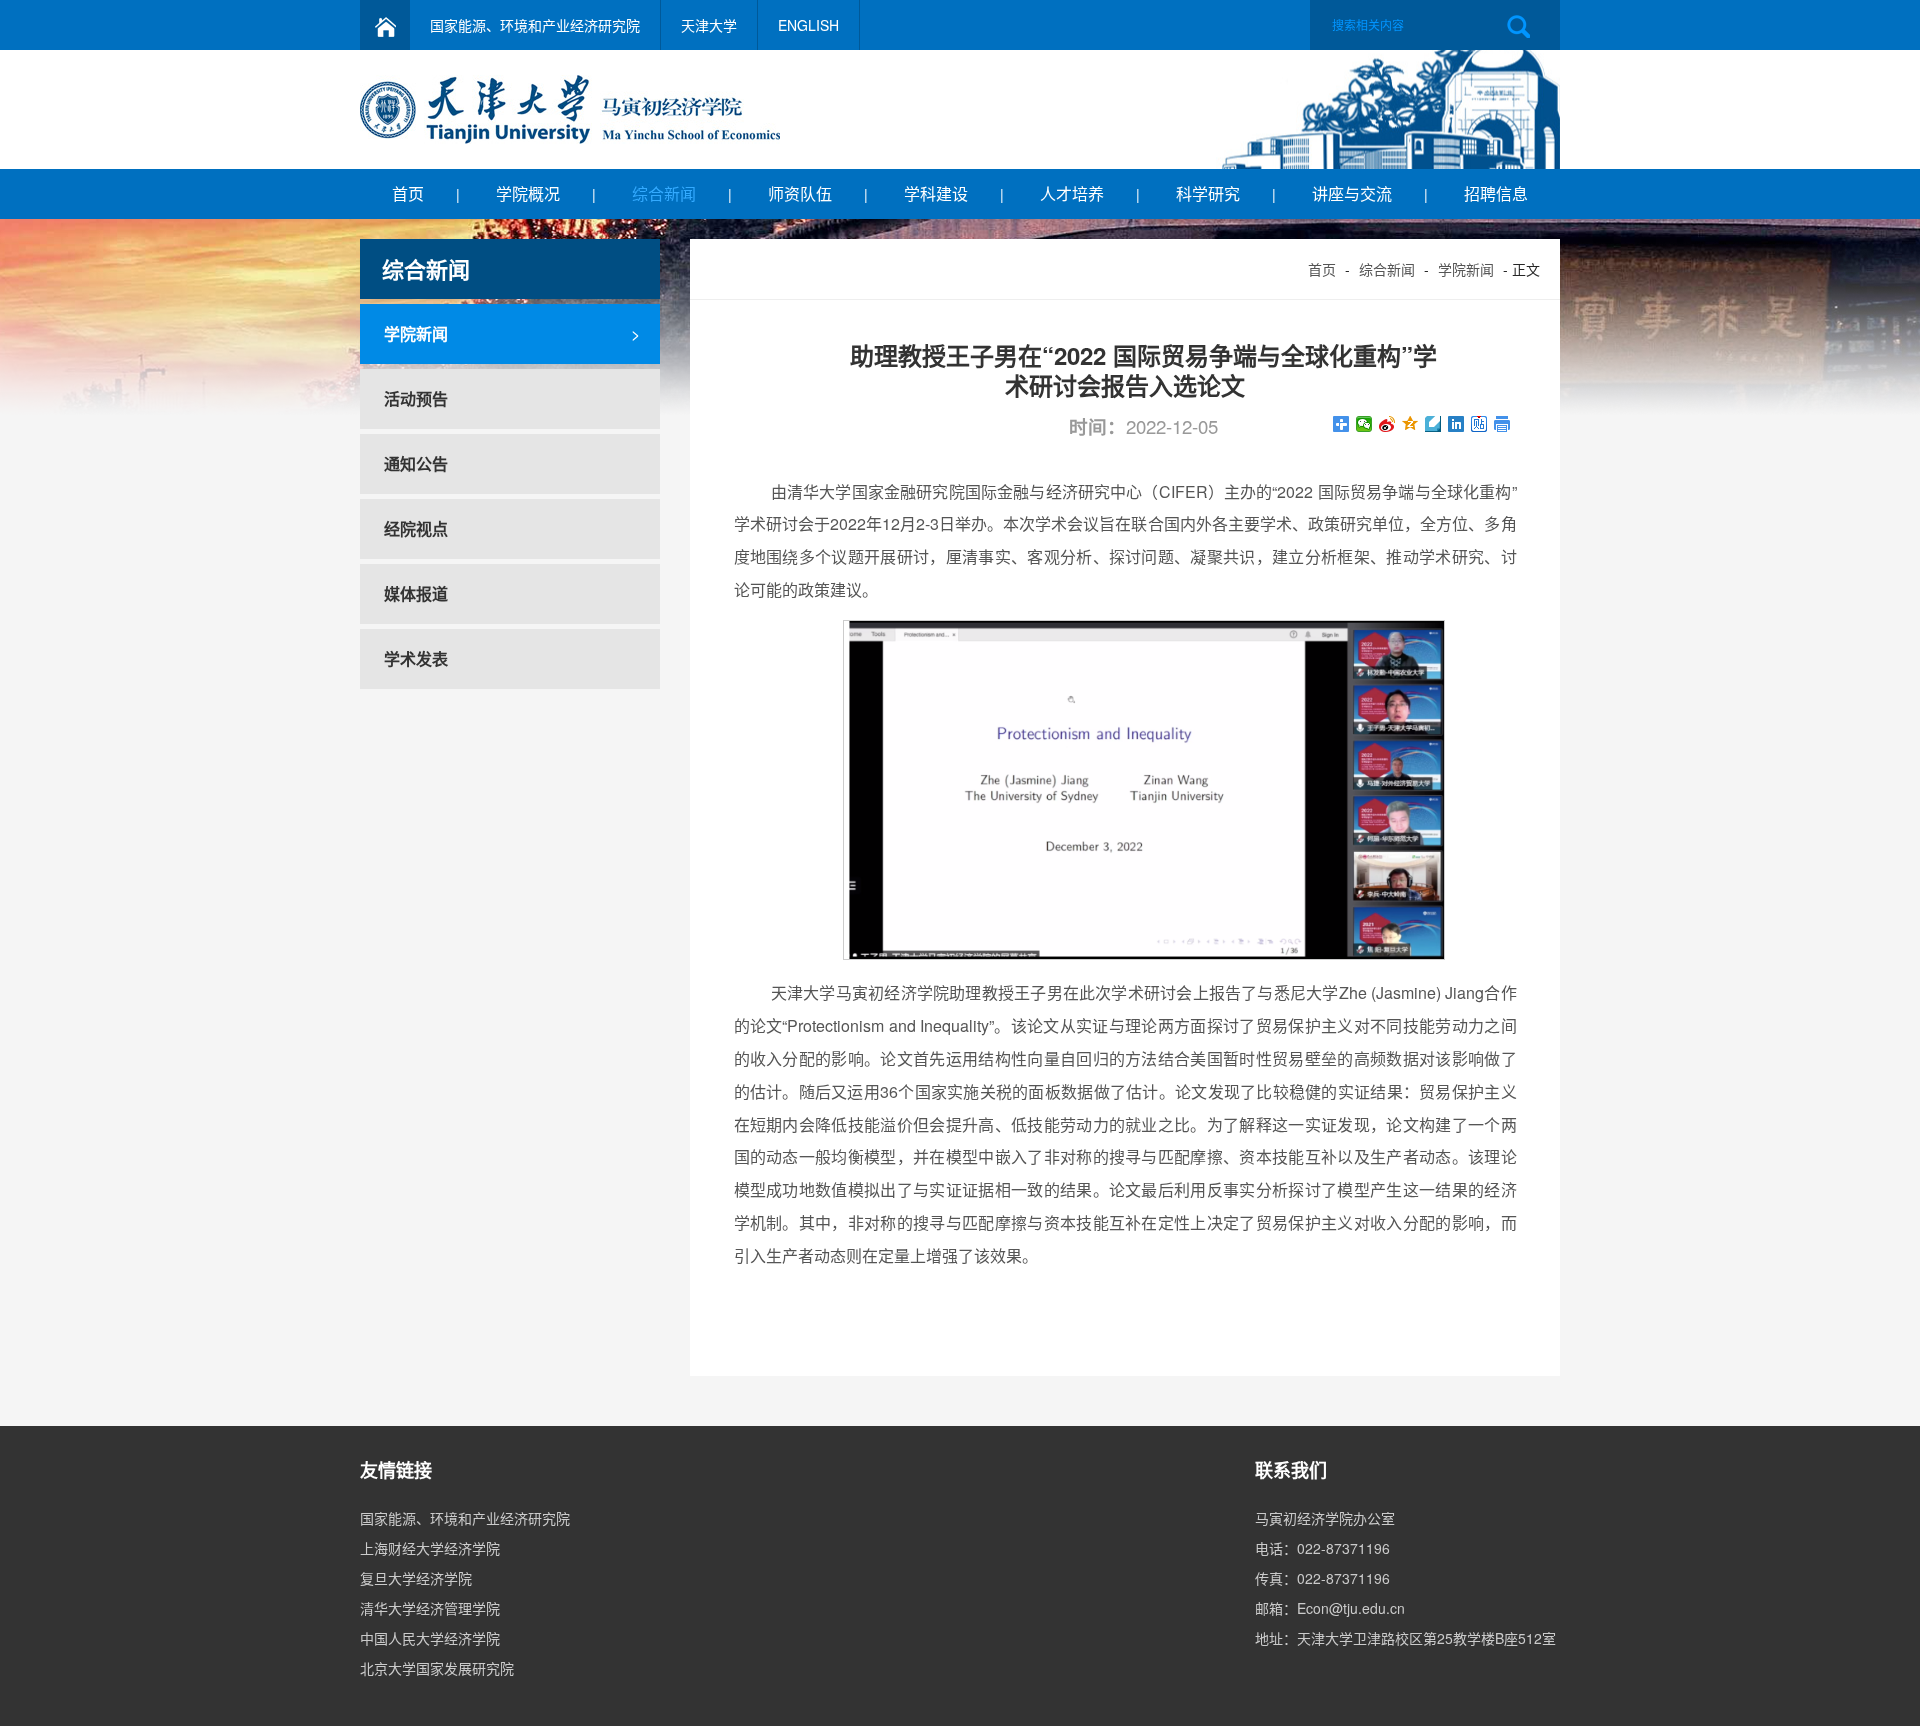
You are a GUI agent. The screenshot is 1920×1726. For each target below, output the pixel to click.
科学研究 (1208, 193)
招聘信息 (1496, 193)
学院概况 (528, 193)
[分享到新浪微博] (1387, 424)
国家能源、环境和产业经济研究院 (535, 25)
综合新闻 (664, 193)
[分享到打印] (1502, 424)
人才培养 (1072, 193)
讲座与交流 (1352, 193)
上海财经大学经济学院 (430, 1548)
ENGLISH (808, 25)
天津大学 (709, 25)
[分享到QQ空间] (1410, 424)
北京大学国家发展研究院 (437, 1668)
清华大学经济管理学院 (430, 1608)
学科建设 (936, 193)
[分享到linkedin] (1456, 424)
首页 (408, 193)
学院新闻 (1466, 269)
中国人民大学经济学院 (430, 1638)
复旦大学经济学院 (416, 1578)
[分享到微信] (1364, 424)
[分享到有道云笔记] (1433, 424)
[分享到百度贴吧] (1479, 424)
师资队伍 (800, 193)
